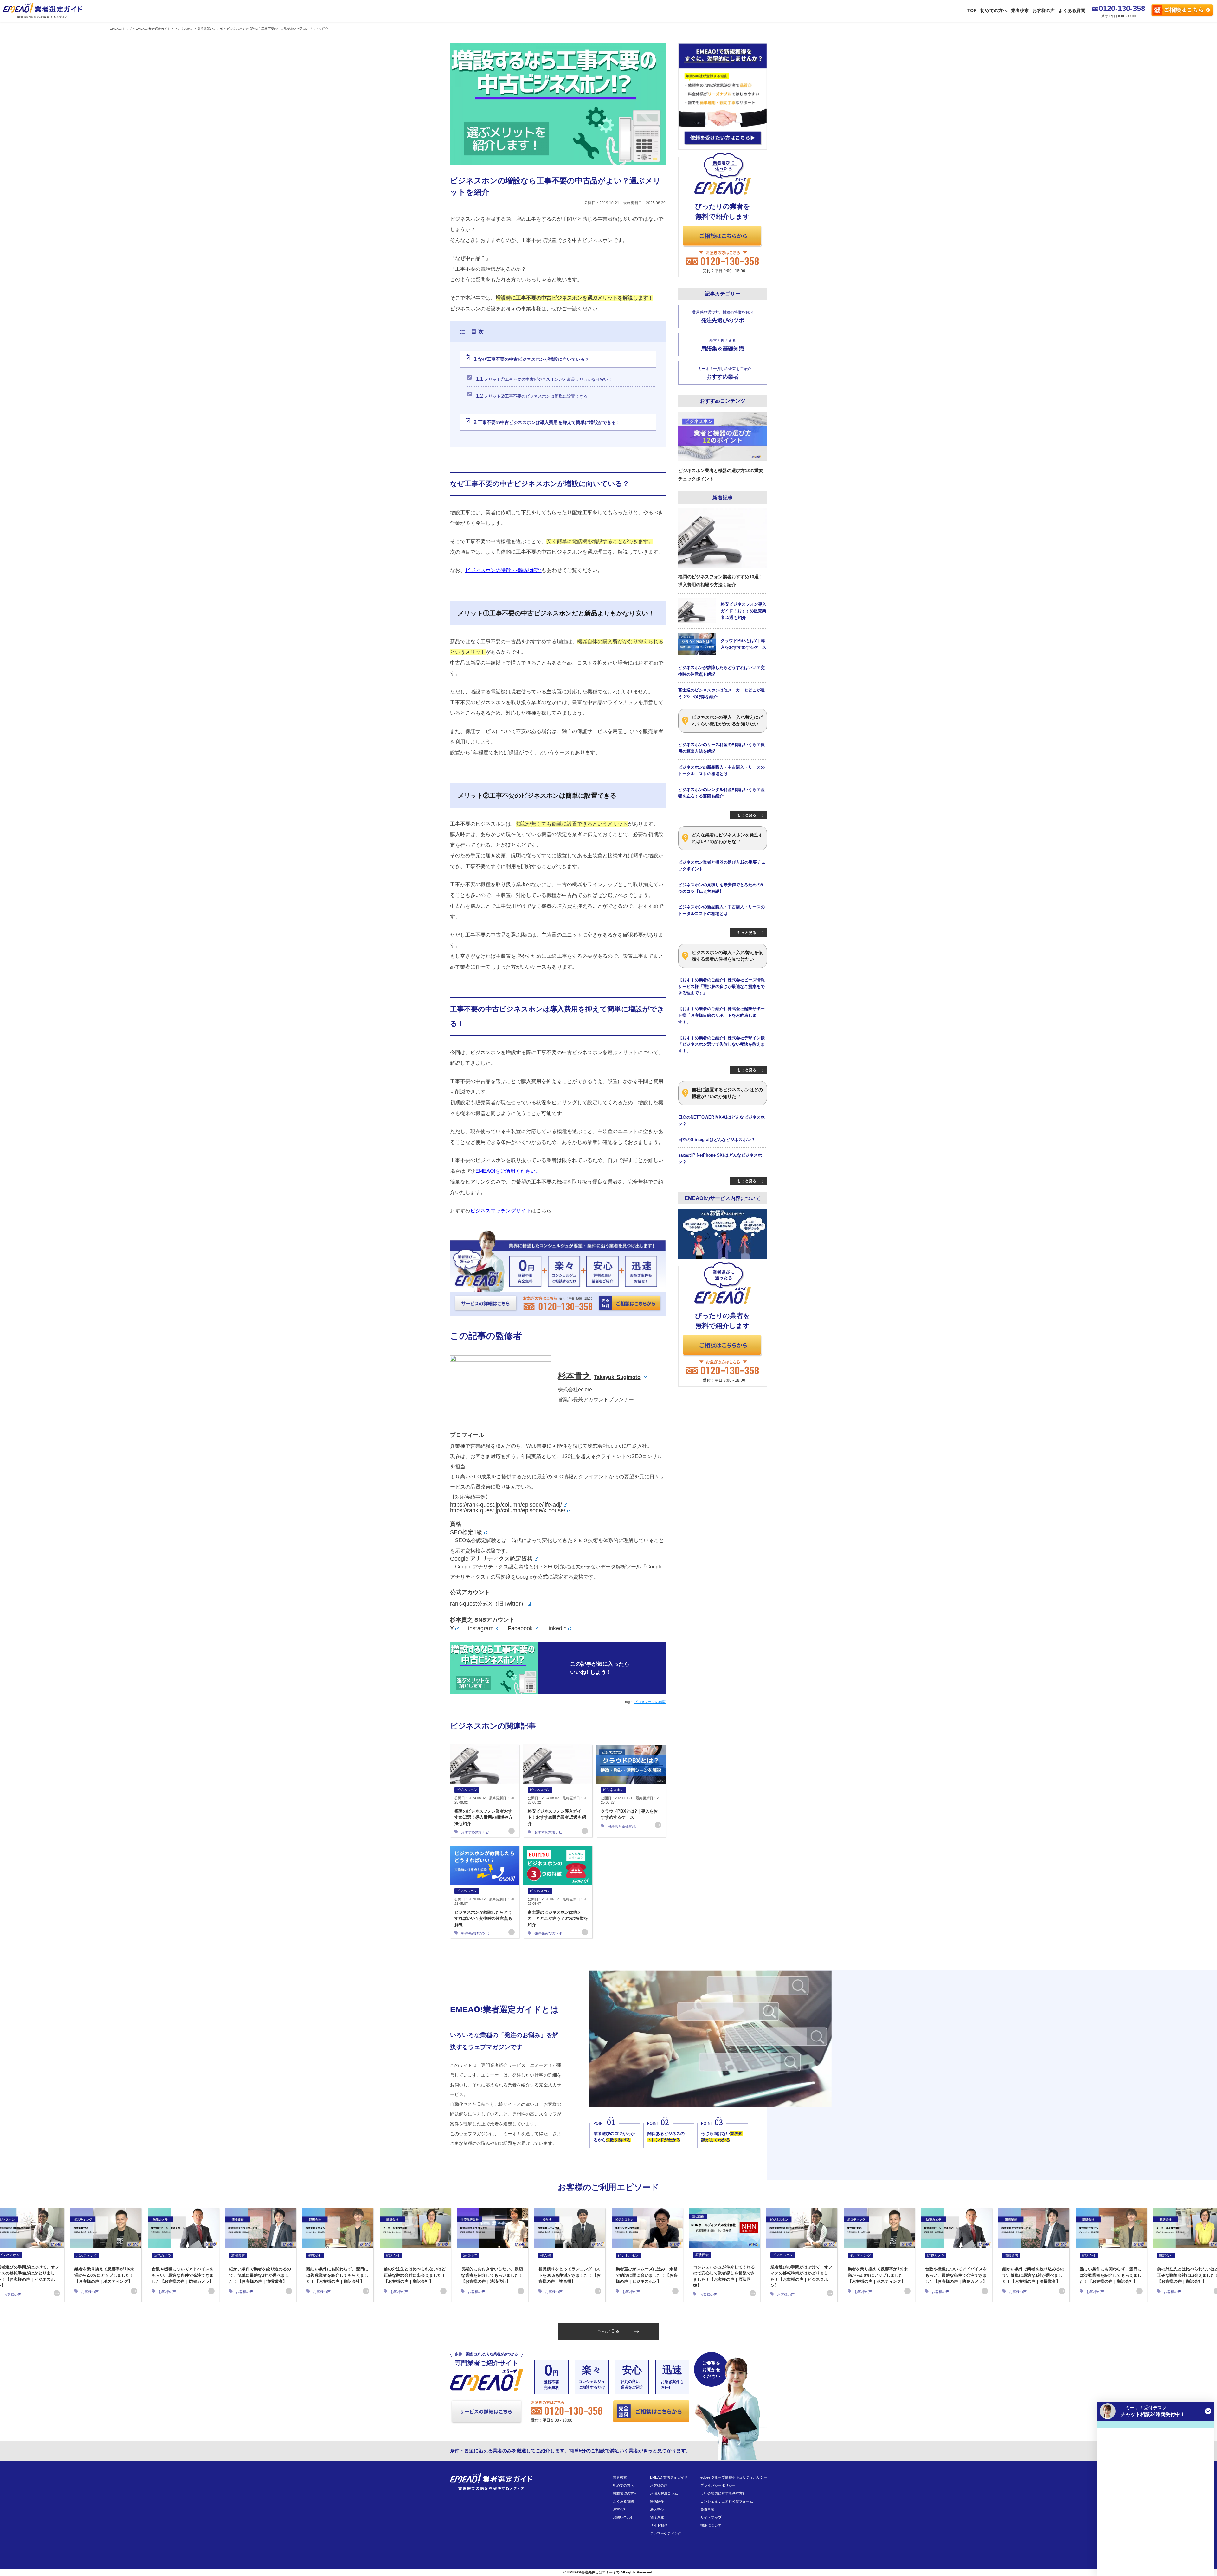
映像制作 (657, 2501)
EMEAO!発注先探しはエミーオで (593, 2572)
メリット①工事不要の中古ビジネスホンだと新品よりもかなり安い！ (544, 379)
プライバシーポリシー (718, 2485)
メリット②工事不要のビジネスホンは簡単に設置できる (532, 396)
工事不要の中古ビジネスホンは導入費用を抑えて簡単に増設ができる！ (547, 422)
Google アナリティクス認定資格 (491, 1559)
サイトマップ (711, 2517)
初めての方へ (994, 10)
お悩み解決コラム (664, 2493)
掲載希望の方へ (625, 2493)
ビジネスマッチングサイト (501, 1211)
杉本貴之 (599, 1376)
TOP (972, 10)
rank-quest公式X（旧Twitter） (488, 1604)
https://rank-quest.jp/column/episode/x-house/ (508, 1510)
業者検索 (1020, 10)
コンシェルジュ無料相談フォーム (727, 2501)
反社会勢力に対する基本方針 (723, 2493)
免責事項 (707, 2509)
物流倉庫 (657, 2517)
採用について (711, 2525)
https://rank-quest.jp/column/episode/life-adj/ (506, 1505)
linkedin (557, 1628)
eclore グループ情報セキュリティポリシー (734, 2477)
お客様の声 (1044, 10)
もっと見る (608, 2331)
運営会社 (620, 2509)
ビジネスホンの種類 (650, 1702)
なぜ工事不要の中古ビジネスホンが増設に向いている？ (531, 359)
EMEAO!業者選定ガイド (669, 2477)
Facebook (520, 1628)
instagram (481, 1628)
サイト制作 (659, 2525)
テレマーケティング (666, 2533)
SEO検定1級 (466, 1532)
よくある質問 (1072, 10)
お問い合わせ (623, 2517)
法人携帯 (657, 2509)
